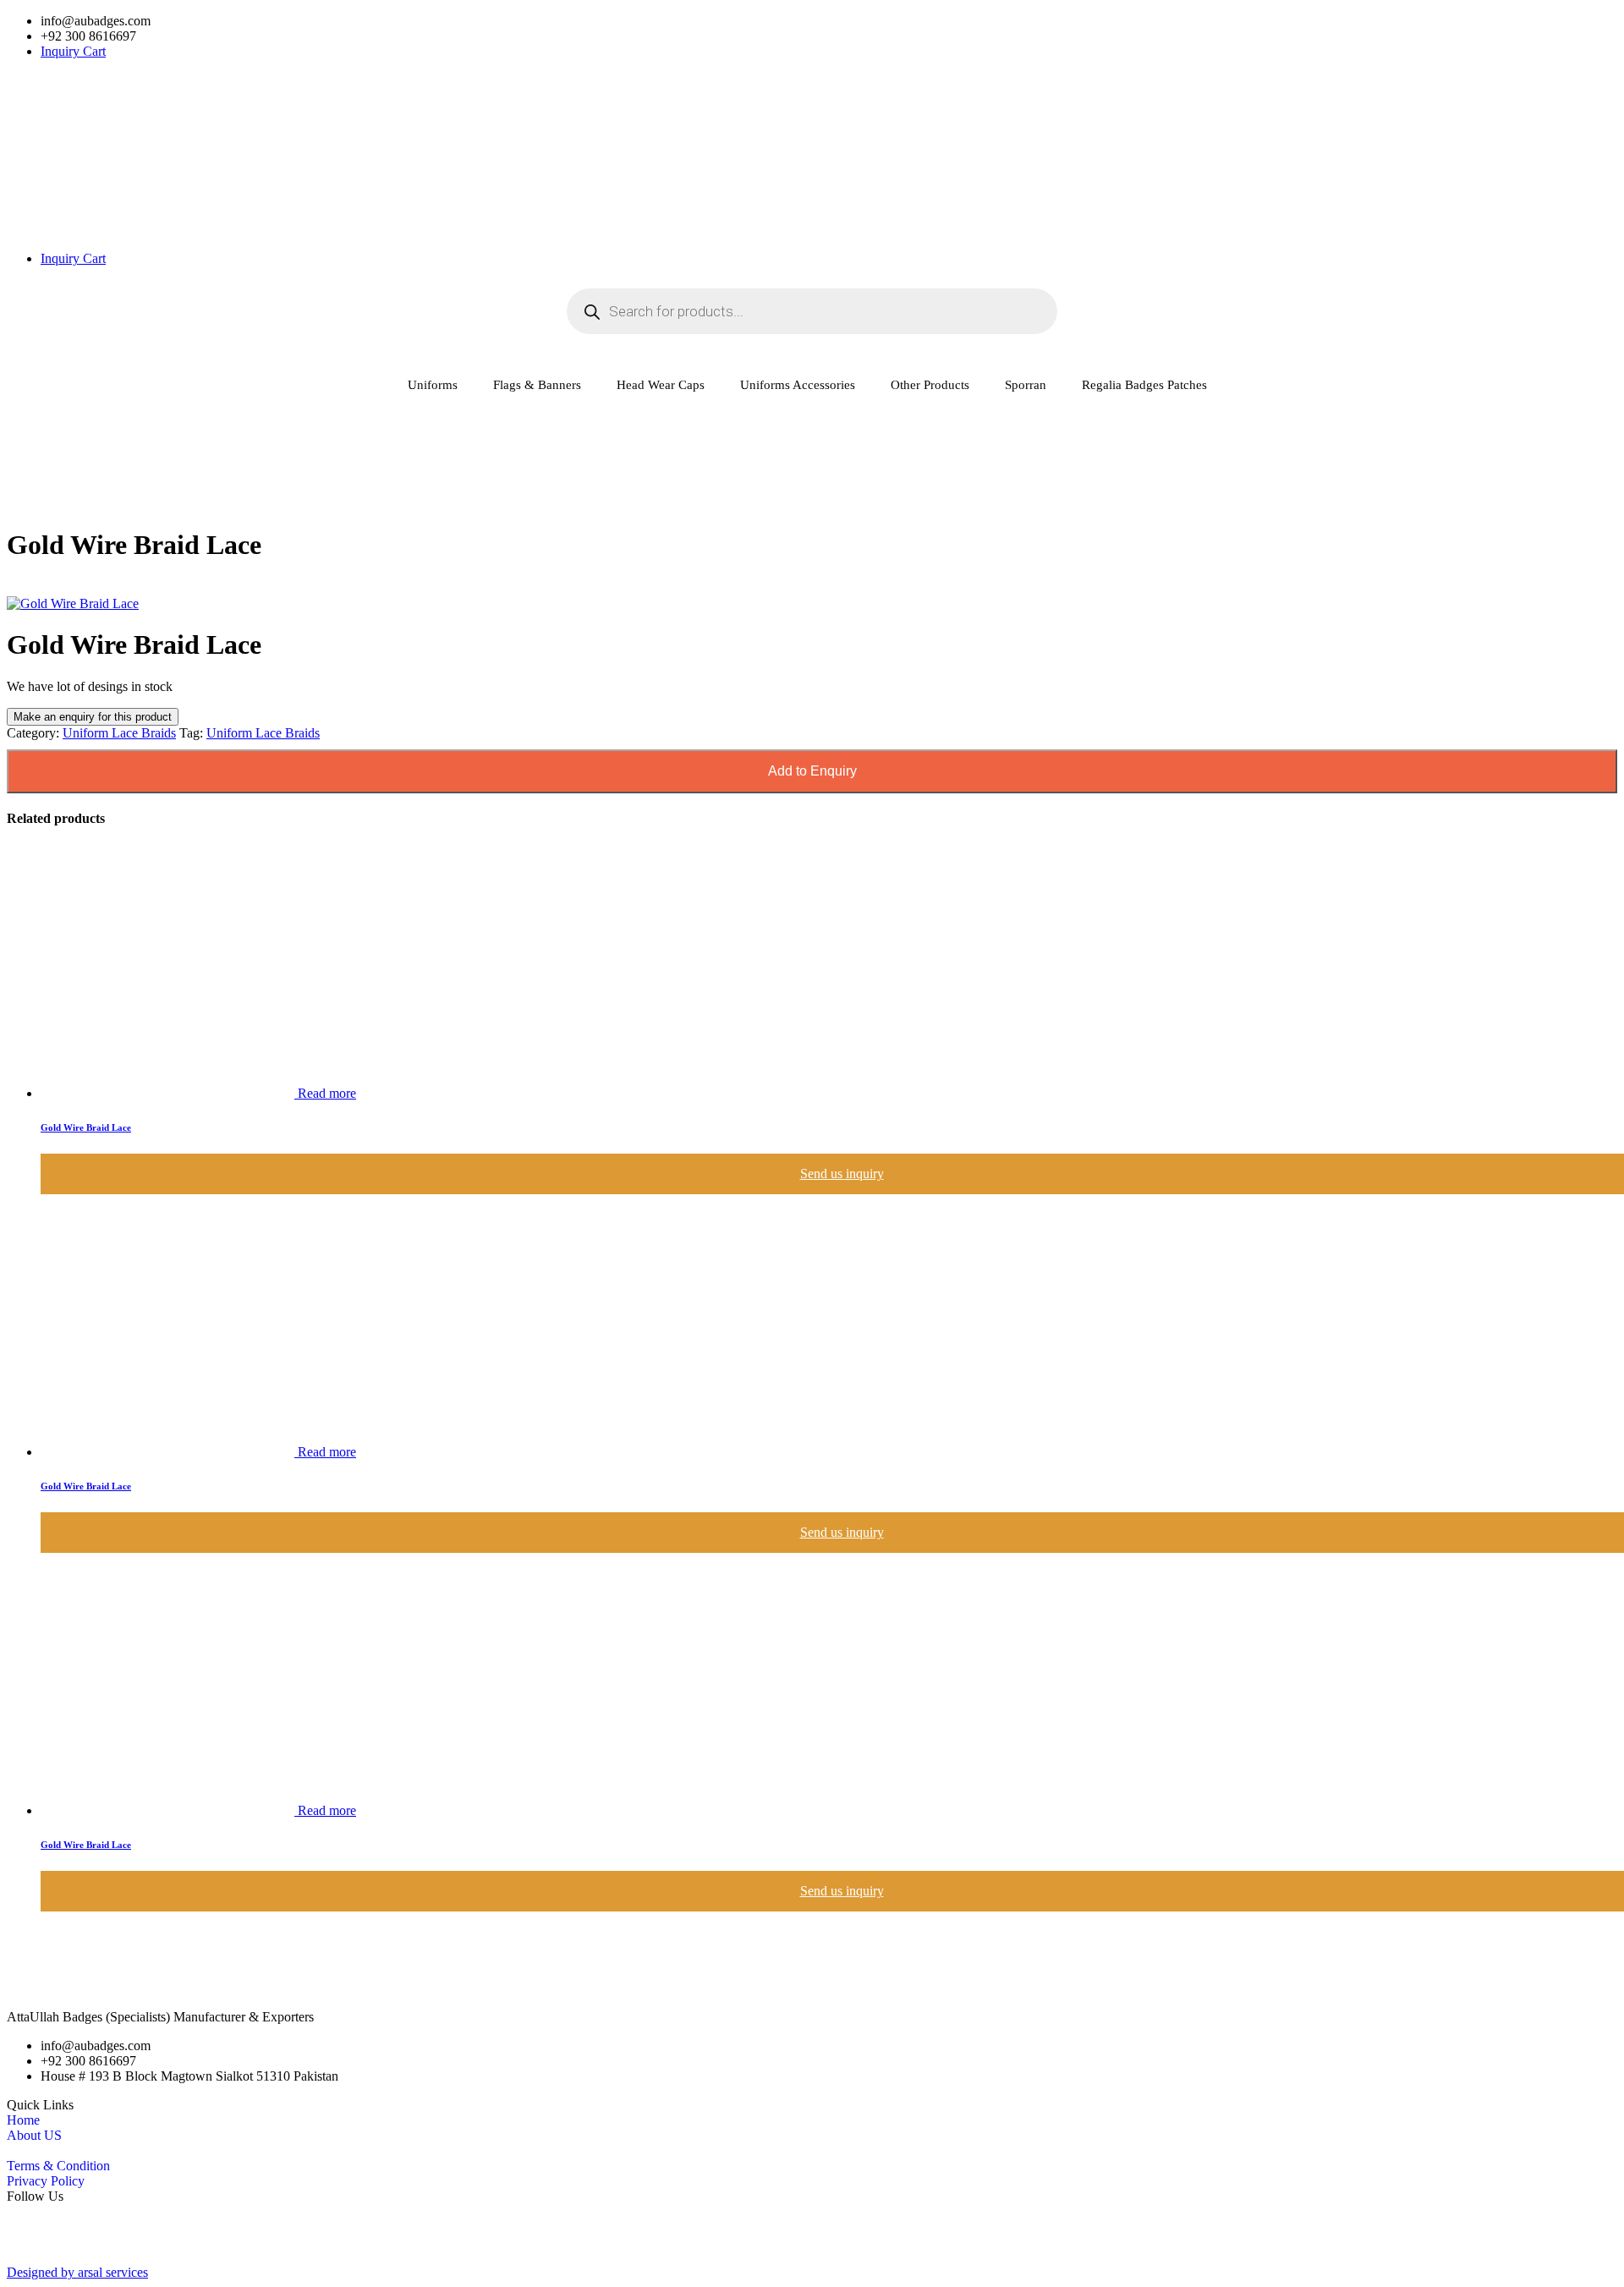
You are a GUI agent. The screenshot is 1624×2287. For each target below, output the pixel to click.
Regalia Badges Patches (1144, 385)
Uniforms (433, 385)
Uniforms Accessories (798, 385)
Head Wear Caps (661, 385)
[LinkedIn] (812, 2242)
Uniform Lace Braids (119, 733)
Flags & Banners (537, 385)
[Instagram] (812, 2257)
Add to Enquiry (812, 771)
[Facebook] (812, 2212)
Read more (327, 1093)
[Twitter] (812, 2227)
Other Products (930, 385)
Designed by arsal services (77, 2272)
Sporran (1026, 385)
